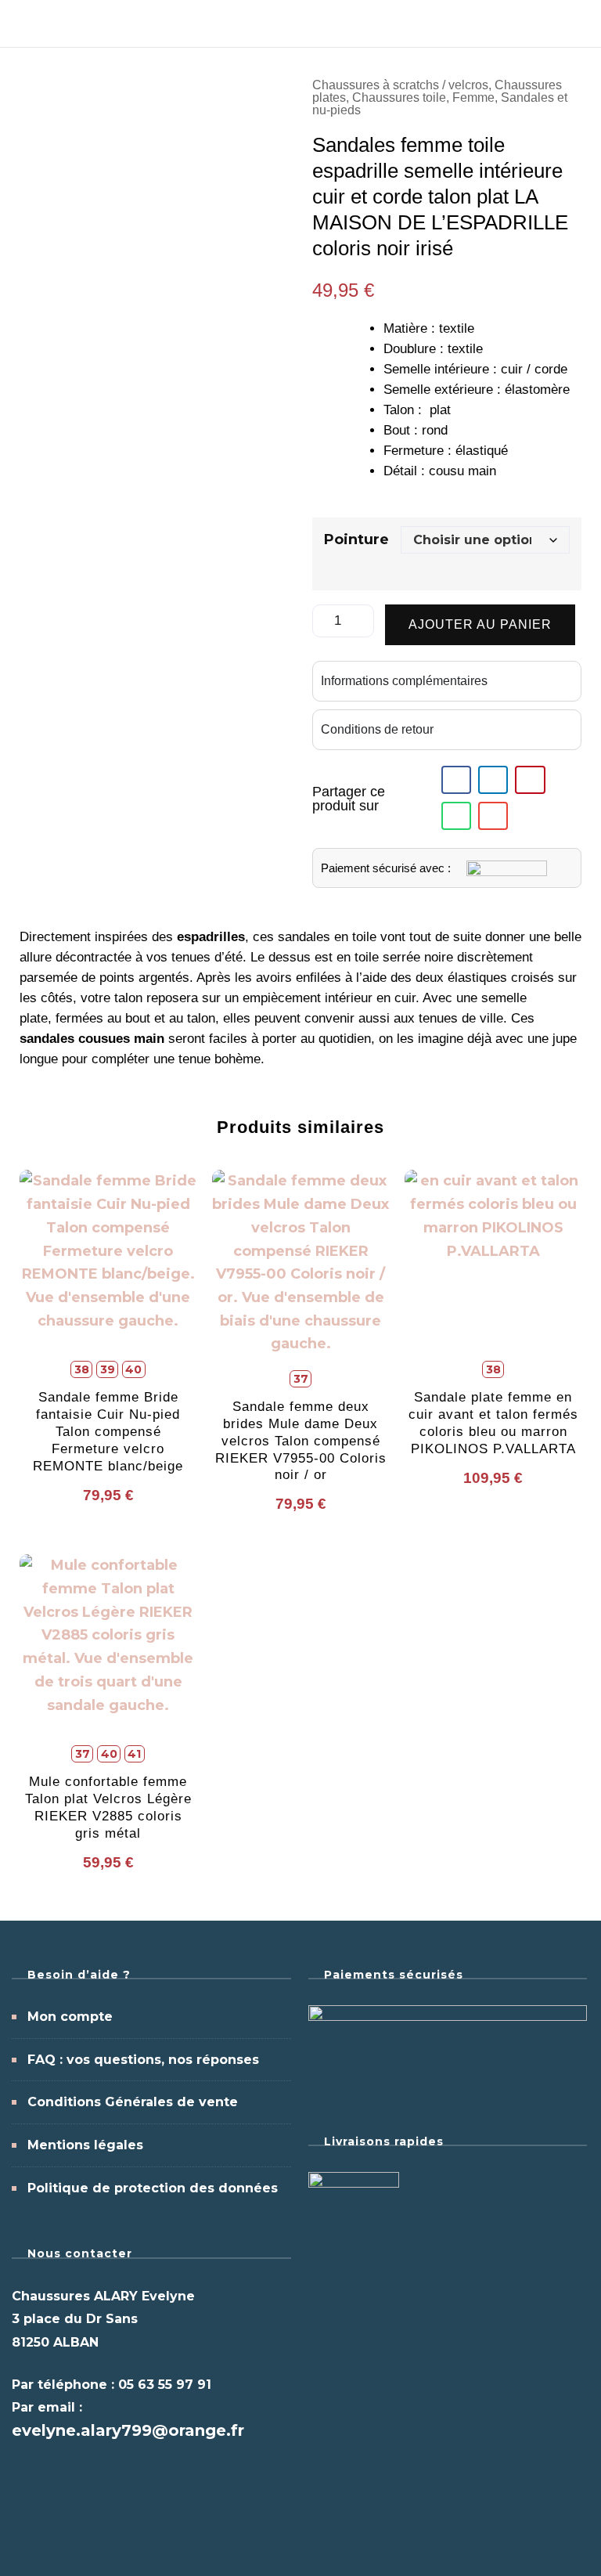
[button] (456, 780)
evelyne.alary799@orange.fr (128, 2430)
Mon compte (70, 2017)
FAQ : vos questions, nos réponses (143, 2060)
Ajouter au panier (480, 624)
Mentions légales (85, 2145)
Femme (473, 97)
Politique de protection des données (153, 2188)
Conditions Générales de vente (133, 2102)
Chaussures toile (399, 97)
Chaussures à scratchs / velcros (400, 85)
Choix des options (108, 1324)
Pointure (356, 539)
